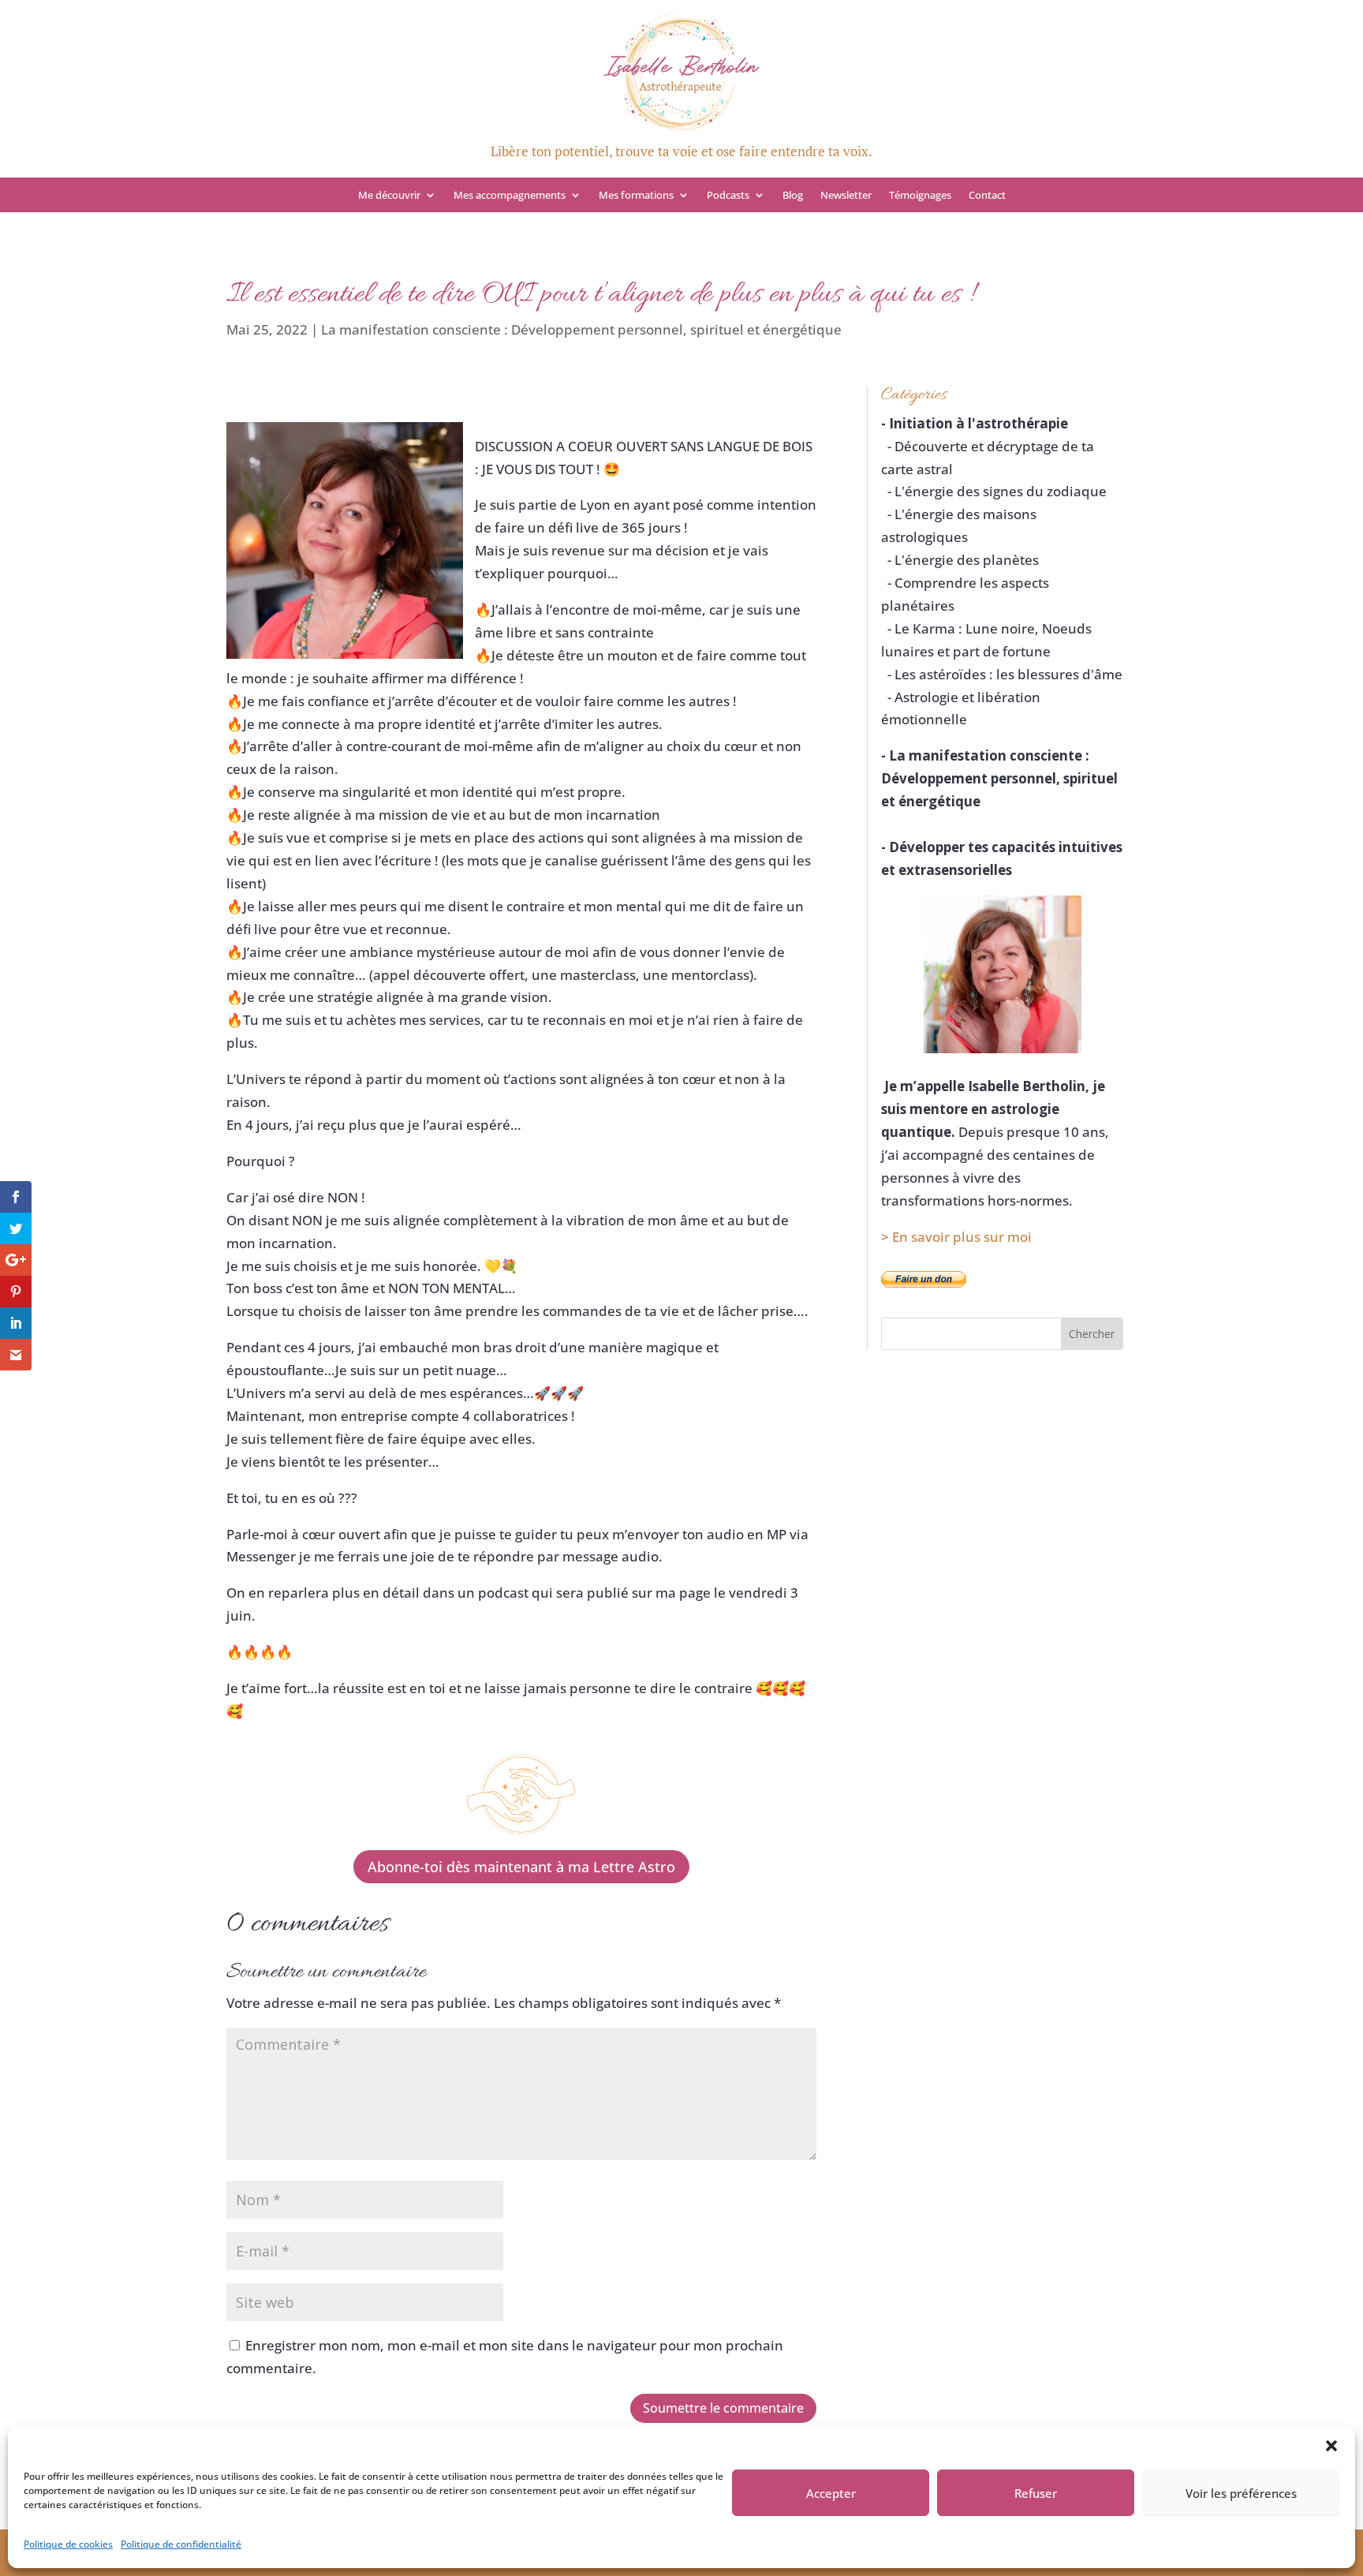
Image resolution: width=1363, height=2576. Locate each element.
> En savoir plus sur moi (956, 1237)
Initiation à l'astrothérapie (978, 423)
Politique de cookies (68, 2544)
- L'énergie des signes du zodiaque (994, 491)
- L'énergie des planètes (960, 560)
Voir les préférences (1241, 2493)
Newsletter (846, 196)
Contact (987, 196)
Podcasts (728, 196)
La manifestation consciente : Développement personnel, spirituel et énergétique (581, 329)
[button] (1331, 2446)
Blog (793, 196)
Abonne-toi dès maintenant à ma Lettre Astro (521, 1867)
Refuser (1036, 2493)
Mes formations (636, 196)
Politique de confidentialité (181, 2544)
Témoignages (920, 196)
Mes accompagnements (510, 196)
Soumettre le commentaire (723, 2408)
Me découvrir (389, 196)
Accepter (831, 2493)
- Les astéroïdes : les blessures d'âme (1002, 674)
